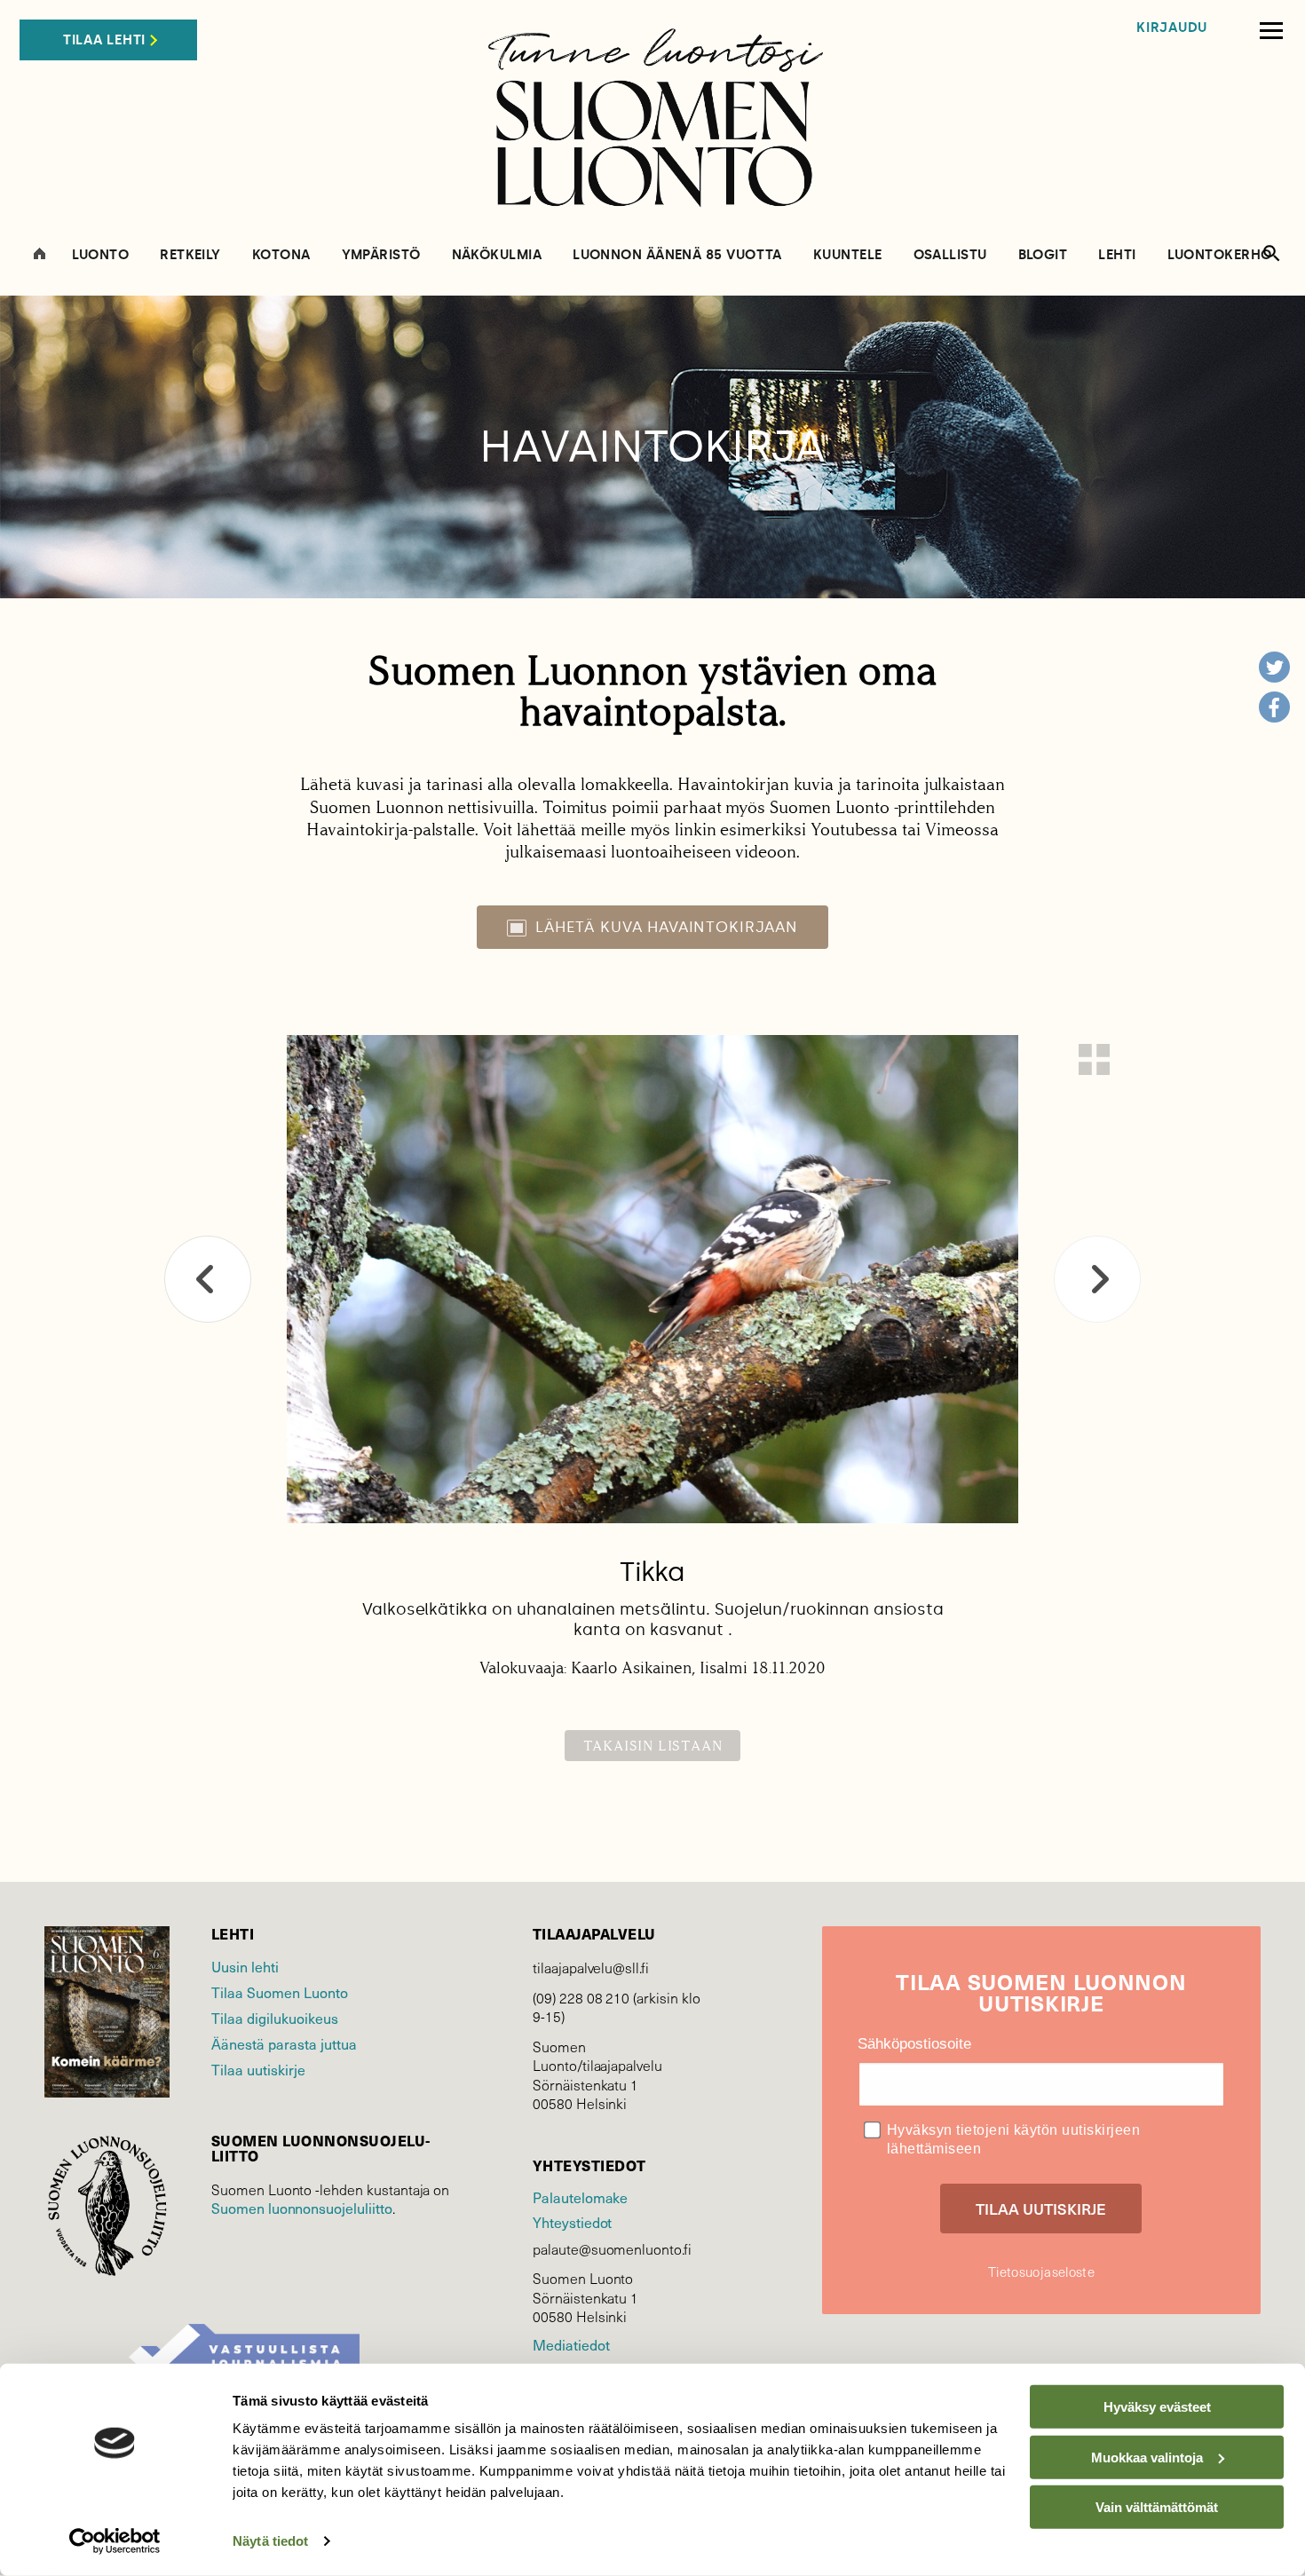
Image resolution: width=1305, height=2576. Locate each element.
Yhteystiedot (572, 2222)
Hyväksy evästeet (1157, 2407)
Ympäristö (381, 255)
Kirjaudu (1172, 28)
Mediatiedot (571, 2344)
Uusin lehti (245, 1966)
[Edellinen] (208, 1279)
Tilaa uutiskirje (258, 2069)
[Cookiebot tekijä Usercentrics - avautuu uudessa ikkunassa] (115, 2541)
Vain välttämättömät (1157, 2507)
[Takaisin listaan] (1094, 1059)
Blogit (1043, 255)
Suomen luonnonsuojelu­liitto (302, 2208)
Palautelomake (580, 2197)
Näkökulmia (497, 255)
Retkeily (190, 255)
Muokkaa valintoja (1147, 2457)
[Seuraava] (1097, 1279)
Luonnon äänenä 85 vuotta (677, 255)
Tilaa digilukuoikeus (275, 2018)
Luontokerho (1220, 255)
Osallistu (950, 255)
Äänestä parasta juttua (284, 2043)
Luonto (101, 255)
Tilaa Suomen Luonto (280, 1992)
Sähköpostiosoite (914, 2044)
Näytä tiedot (270, 2541)
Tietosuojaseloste (1041, 2272)
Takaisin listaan (653, 1746)
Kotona (281, 255)
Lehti (1117, 255)
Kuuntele (848, 255)
